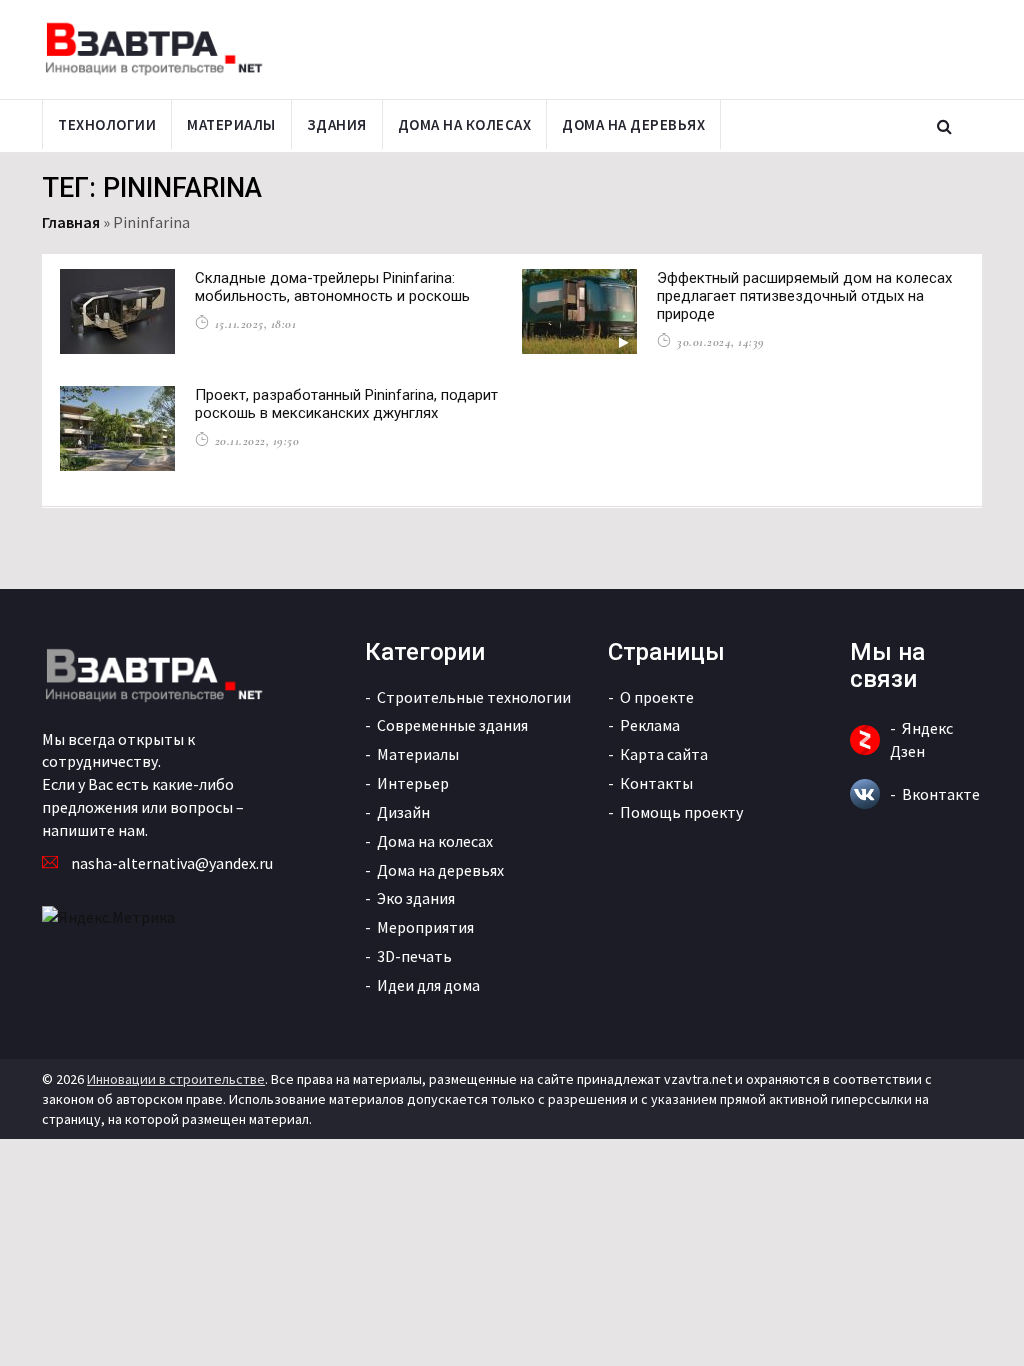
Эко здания (416, 898)
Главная (71, 222)
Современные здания (452, 725)
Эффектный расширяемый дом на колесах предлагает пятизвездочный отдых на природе (804, 296)
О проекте (657, 697)
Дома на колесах (465, 124)
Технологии (107, 124)
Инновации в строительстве (176, 1079)
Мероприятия (425, 927)
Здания (337, 124)
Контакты (656, 783)
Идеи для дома (428, 985)
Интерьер (413, 783)
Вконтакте (941, 794)
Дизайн (403, 812)
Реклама (650, 725)
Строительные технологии (474, 697)
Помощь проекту (681, 812)
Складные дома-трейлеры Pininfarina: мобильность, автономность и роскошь (332, 287)
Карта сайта (664, 754)
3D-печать (414, 956)
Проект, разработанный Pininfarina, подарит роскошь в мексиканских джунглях (346, 404)
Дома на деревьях (633, 124)
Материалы (231, 124)
